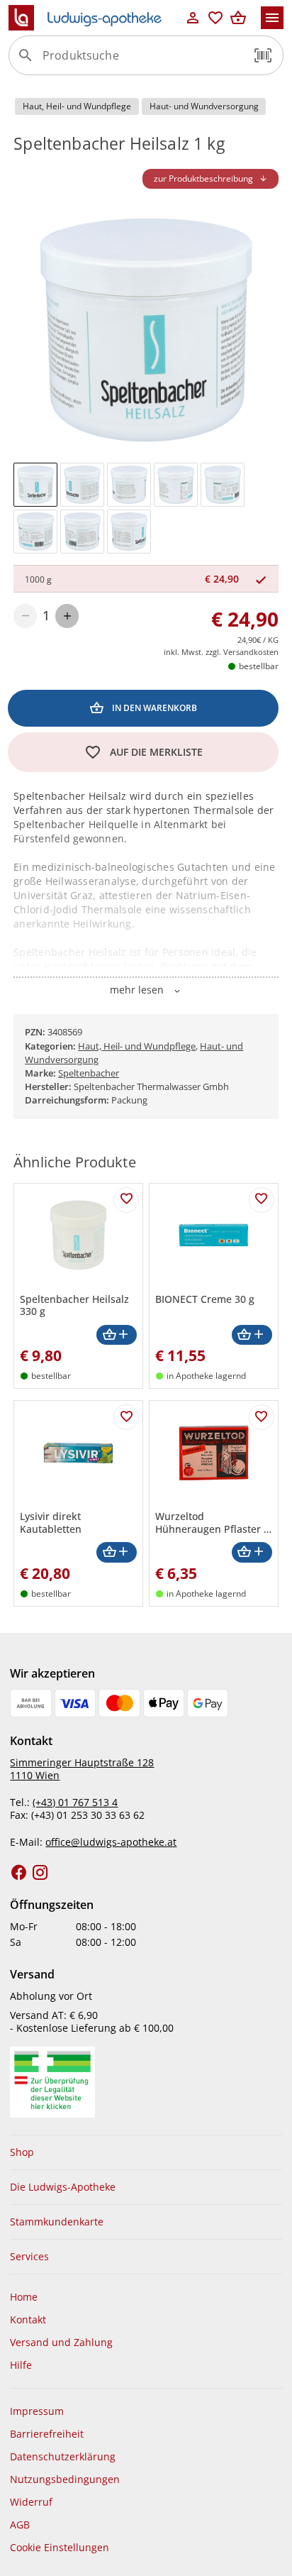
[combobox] (142, 61)
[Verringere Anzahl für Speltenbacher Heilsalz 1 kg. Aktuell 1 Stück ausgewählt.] (25, 616)
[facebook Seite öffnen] (19, 1873)
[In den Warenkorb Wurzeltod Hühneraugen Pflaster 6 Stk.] (252, 1552)
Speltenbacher (89, 1073)
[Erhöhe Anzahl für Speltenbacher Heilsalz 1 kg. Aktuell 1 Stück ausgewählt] (67, 616)
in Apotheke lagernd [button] (206, 1376)
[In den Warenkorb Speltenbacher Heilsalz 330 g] (117, 1335)
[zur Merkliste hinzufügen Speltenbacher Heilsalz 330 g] (126, 1200)
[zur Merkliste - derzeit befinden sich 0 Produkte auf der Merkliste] (215, 18)
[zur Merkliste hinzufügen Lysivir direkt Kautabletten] (126, 1417)
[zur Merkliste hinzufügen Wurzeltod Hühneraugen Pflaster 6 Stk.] (262, 1417)
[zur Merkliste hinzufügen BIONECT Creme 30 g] (262, 1200)
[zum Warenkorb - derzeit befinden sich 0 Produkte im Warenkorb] (238, 18)
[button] (263, 55)
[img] (35, 485)
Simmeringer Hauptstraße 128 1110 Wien (82, 1769)
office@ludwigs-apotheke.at (111, 1842)
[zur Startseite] (95, 18)
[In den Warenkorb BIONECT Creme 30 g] (252, 1335)
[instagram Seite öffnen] (40, 1873)
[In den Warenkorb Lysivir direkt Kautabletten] (117, 1552)
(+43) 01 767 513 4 (75, 1802)
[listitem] (146, 2152)
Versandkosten (251, 652)
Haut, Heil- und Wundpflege (137, 1046)
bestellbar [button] (259, 666)
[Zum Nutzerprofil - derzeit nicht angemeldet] (193, 18)
